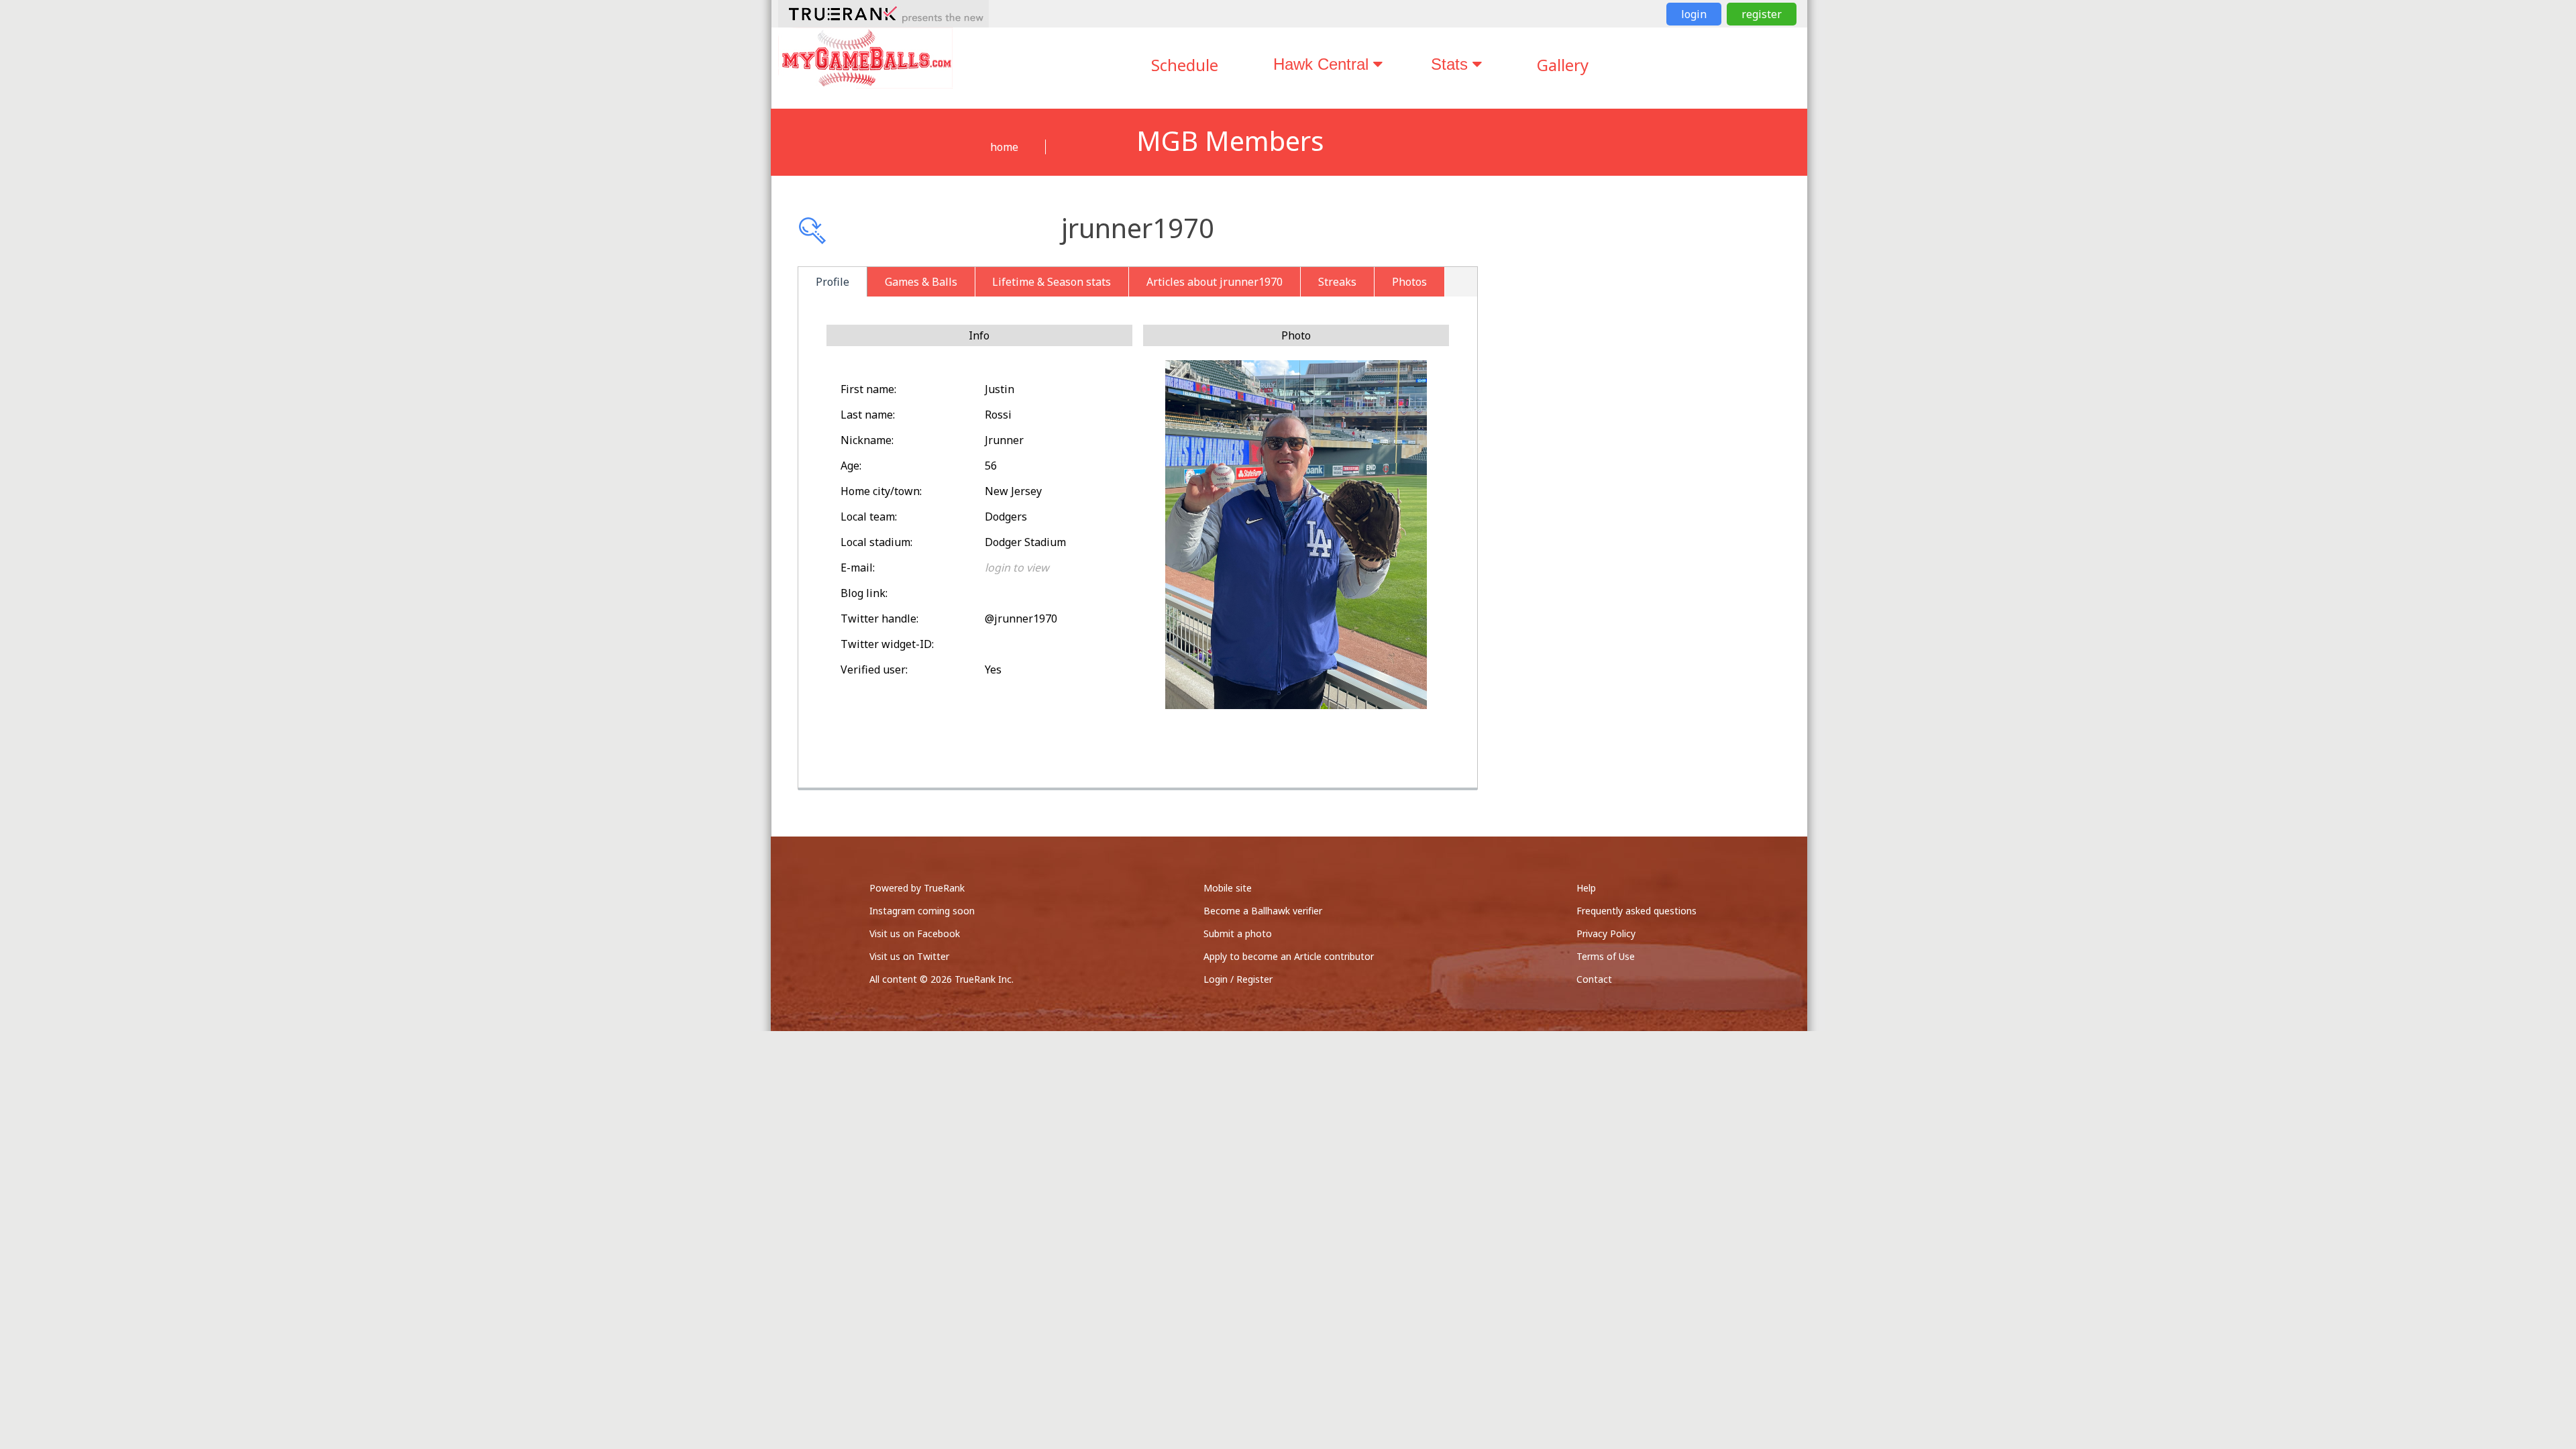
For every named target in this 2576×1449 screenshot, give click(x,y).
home (1004, 147)
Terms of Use (1606, 956)
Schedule (1185, 65)
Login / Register (1238, 979)
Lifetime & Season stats (1052, 282)
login (1694, 14)
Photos (1409, 282)
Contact (1594, 979)
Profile (833, 282)
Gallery (1563, 65)
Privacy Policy (1606, 933)
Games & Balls (921, 282)
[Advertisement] (1656, 362)
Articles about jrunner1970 (1215, 282)
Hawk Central (1323, 64)
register (1762, 14)
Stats (1452, 64)
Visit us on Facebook (915, 933)
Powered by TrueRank (917, 888)
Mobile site (1228, 888)
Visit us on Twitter (909, 956)
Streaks (1337, 282)
